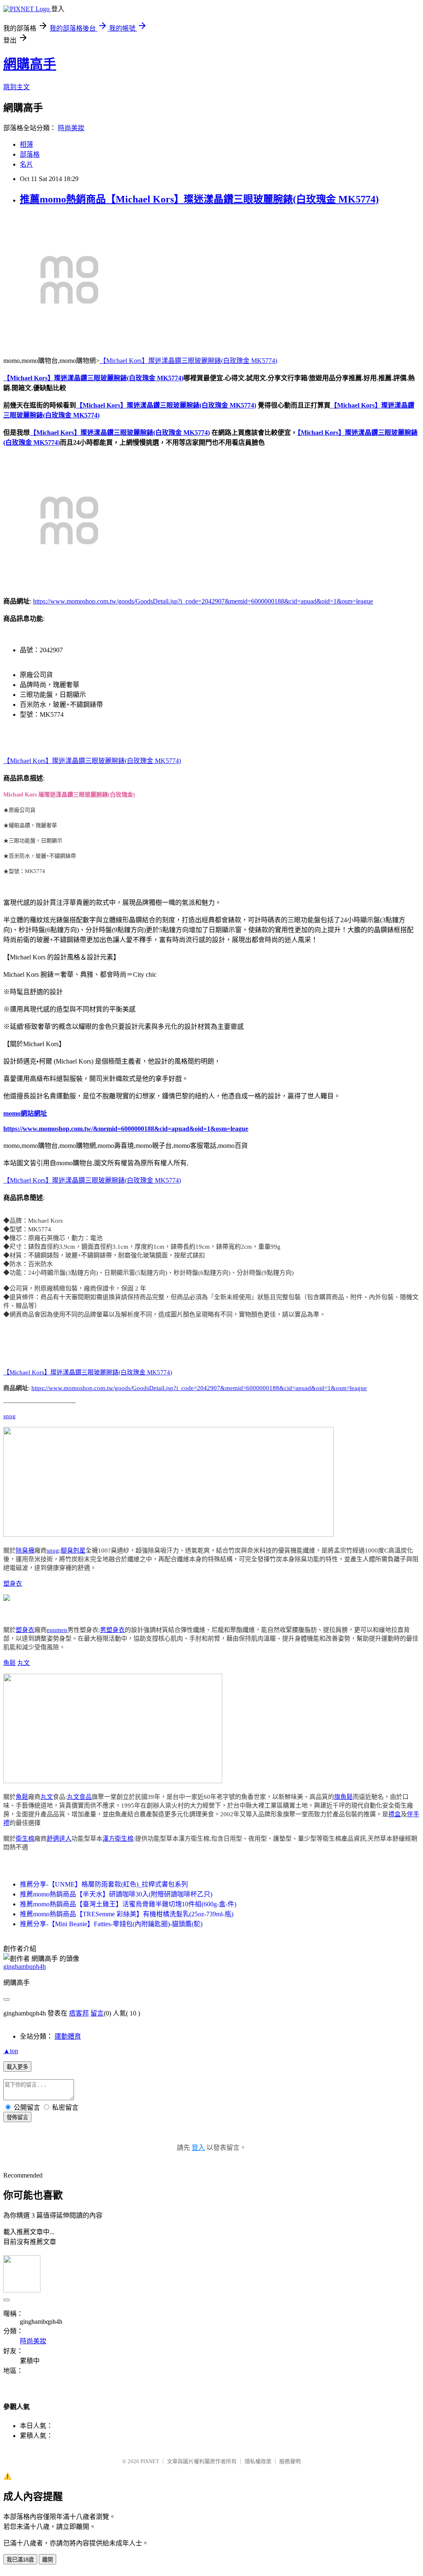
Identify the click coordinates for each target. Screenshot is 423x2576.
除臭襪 (25, 1550)
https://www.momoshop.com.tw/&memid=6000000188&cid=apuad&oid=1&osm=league (126, 1129)
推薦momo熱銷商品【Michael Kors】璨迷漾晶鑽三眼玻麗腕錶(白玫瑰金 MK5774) (199, 199)
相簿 (26, 144)
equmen (57, 1630)
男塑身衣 (112, 1630)
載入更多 (17, 2067)
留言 (97, 2013)
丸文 (24, 1663)
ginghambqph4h (25, 1967)
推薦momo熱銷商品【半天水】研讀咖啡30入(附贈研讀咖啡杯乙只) (116, 1894)
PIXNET (150, 2461)
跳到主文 (17, 87)
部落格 (30, 154)
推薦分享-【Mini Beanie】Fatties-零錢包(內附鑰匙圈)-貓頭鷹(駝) (111, 1924)
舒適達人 (59, 1839)
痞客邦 (79, 2013)
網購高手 (30, 64)
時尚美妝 (71, 128)
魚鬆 (10, 1663)
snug (10, 1416)
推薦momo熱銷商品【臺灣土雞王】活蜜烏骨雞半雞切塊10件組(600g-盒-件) (128, 1904)
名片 (26, 164)
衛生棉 (25, 1839)
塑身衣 (13, 1584)
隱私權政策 (258, 2461)
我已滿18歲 (20, 2560)
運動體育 (68, 2036)
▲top (11, 2051)
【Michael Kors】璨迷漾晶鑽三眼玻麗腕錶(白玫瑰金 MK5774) (188, 361)
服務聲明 (290, 2461)
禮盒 (394, 1814)
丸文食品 (79, 1797)
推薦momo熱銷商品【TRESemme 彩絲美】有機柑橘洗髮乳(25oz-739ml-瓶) (127, 1914)
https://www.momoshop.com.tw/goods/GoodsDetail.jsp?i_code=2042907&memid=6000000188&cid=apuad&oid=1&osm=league (203, 601)
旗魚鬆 (343, 1797)
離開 (48, 2560)
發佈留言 (17, 2117)
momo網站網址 (25, 1113)
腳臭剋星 (73, 1550)
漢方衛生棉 (118, 1839)
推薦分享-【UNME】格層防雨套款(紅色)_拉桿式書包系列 (104, 1884)
